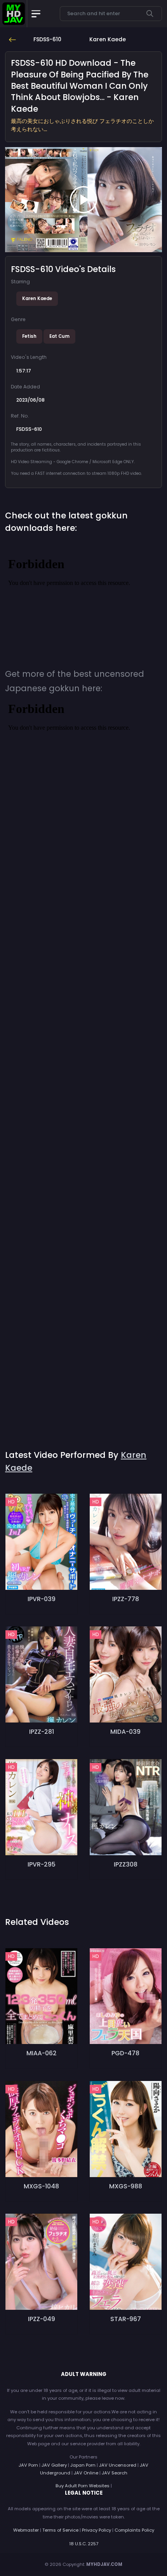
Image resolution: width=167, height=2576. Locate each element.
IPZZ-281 (42, 1732)
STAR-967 (126, 2319)
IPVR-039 (42, 1599)
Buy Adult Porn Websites (83, 2486)
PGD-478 (125, 2053)
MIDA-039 (125, 1732)
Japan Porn (83, 2465)
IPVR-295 (42, 1864)
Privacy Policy (97, 2530)
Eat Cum (59, 336)
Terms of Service (60, 2530)
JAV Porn (28, 2465)
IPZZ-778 (126, 1599)
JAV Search (115, 2473)
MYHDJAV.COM (104, 2564)
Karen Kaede (37, 299)
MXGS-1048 (41, 2186)
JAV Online (86, 2473)
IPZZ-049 (42, 2319)
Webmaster (26, 2530)
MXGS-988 (126, 2186)
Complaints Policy (134, 2530)
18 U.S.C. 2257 (84, 2544)
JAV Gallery (54, 2465)
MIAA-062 (42, 2053)
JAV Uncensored (118, 2465)
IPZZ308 (126, 1864)
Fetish (29, 336)
